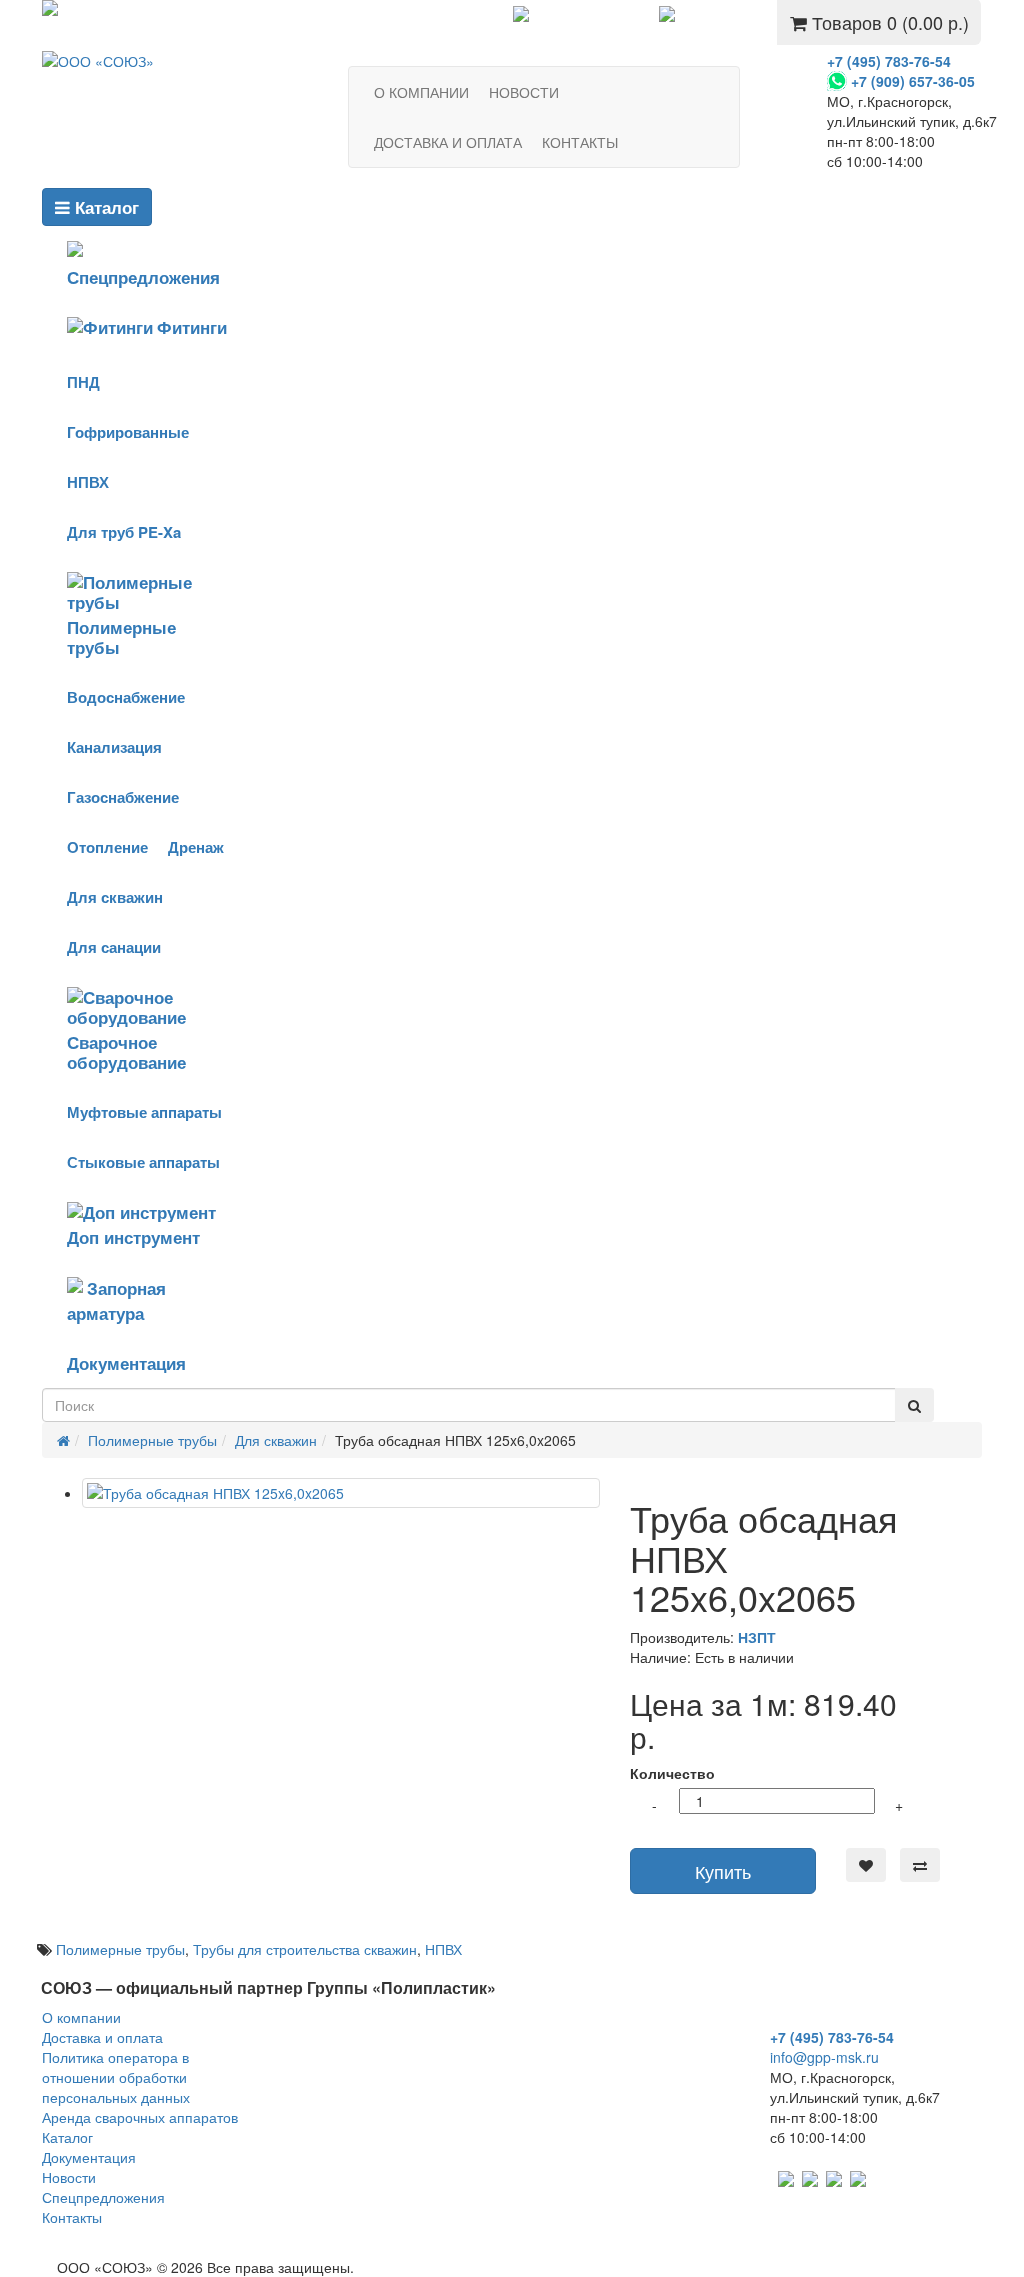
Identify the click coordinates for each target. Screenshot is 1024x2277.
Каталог (104, 207)
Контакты (72, 2217)
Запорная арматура (116, 1300)
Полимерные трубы (121, 637)
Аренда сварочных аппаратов (140, 2117)
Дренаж (196, 847)
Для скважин (115, 897)
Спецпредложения (593, 17)
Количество (672, 1773)
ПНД (83, 382)
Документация (126, 1363)
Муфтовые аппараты (144, 1112)
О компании (81, 2017)
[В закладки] (866, 1865)
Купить (723, 1871)
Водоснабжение (126, 697)
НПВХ (88, 482)
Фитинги (192, 327)
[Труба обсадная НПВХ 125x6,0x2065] (341, 1493)
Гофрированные (128, 432)
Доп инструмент (133, 1237)
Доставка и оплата (102, 2037)
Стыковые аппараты (143, 1162)
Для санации (114, 947)
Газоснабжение (123, 797)
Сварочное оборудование (126, 1052)
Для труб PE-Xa (124, 532)
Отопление (107, 847)
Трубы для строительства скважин (305, 1949)
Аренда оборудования (138, 11)
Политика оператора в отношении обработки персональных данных (116, 2077)
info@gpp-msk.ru (824, 2057)
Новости (69, 2177)
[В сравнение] (920, 1865)
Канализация (114, 747)
